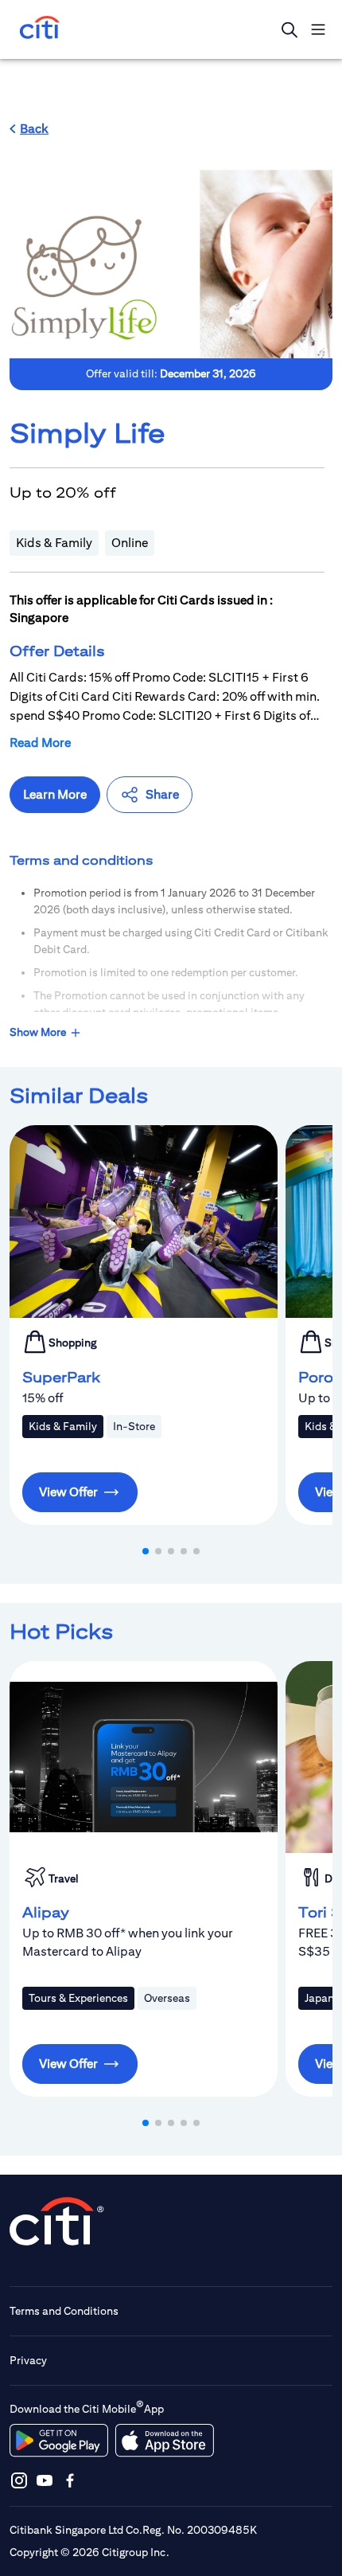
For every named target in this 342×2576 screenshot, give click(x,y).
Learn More (55, 794)
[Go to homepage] (40, 29)
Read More (40, 743)
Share (162, 794)
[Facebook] (70, 2480)
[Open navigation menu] (318, 29)
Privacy (28, 2360)
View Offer (68, 1492)
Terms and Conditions (64, 2311)
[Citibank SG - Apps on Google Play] (59, 2441)
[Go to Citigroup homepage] (57, 2221)
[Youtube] (45, 2480)
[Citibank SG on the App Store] (164, 2441)
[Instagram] (19, 2480)
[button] (29, 129)
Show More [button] (38, 1032)
